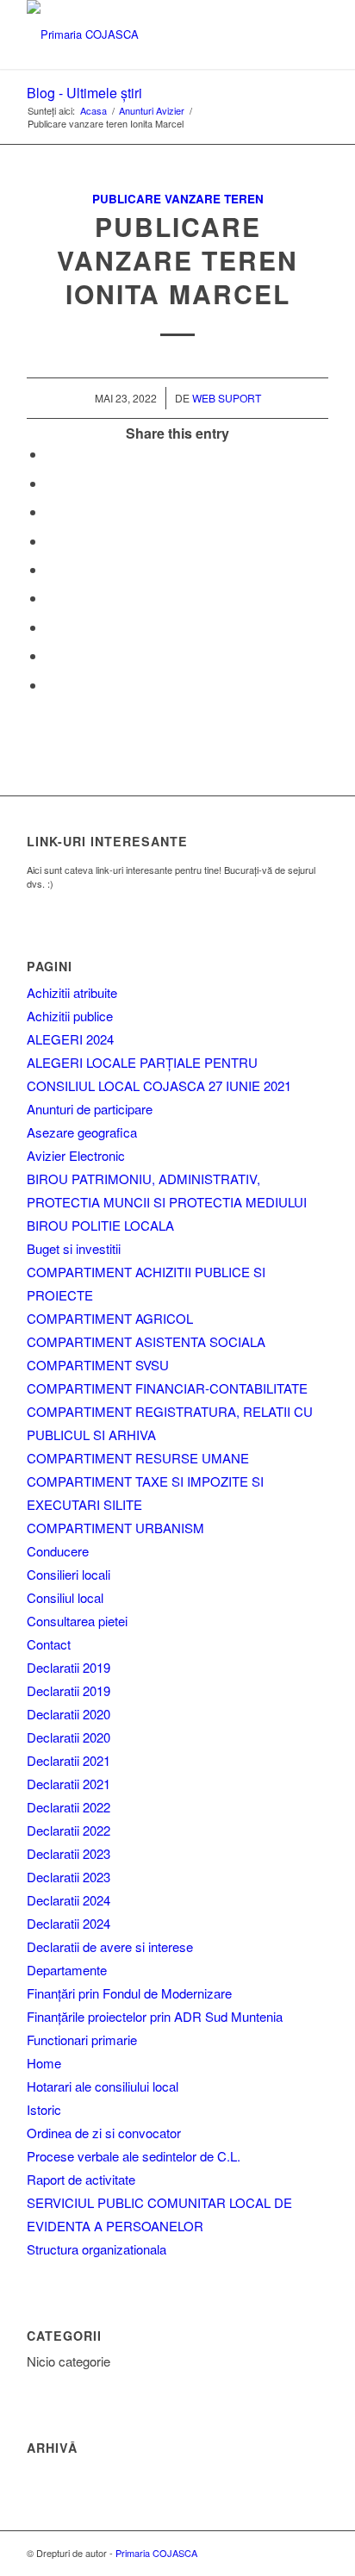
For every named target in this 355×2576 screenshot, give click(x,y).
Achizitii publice (70, 1016)
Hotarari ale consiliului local (103, 2086)
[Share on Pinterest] (51, 541)
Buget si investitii (74, 1248)
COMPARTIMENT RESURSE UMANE (138, 1458)
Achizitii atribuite (72, 992)
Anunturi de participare (90, 1109)
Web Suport (227, 398)
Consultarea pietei (77, 1621)
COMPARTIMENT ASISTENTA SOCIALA (146, 1341)
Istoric (44, 2109)
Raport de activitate (81, 2179)
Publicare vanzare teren (178, 199)
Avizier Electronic (76, 1155)
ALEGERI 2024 (70, 1039)
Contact (49, 1644)
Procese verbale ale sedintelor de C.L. (134, 2156)
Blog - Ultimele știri (84, 93)
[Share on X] (51, 483)
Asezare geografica (82, 1132)
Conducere (58, 1551)
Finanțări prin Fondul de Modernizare (129, 1993)
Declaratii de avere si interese (110, 1946)
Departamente (67, 1970)
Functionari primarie (82, 2040)
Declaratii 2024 (69, 1900)
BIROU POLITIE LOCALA (100, 1225)
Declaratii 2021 (69, 1760)
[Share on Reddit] (51, 655)
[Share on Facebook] (51, 454)
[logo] (147, 34)
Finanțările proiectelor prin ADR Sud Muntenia (155, 2016)
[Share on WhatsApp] (51, 511)
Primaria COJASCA (156, 2553)
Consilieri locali (69, 1574)
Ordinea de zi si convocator (104, 2133)
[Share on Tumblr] (51, 598)
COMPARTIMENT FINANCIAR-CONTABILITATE (167, 1388)
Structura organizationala (97, 2249)
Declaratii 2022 (69, 1807)
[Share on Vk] (51, 627)
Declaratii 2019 (69, 1667)
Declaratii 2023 (69, 1853)
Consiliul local (65, 1597)
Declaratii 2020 (69, 1714)
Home (44, 2063)
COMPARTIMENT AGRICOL (110, 1318)
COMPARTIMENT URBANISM (115, 1528)
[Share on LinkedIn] (51, 569)
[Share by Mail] (51, 685)
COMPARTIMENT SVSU (98, 1365)
